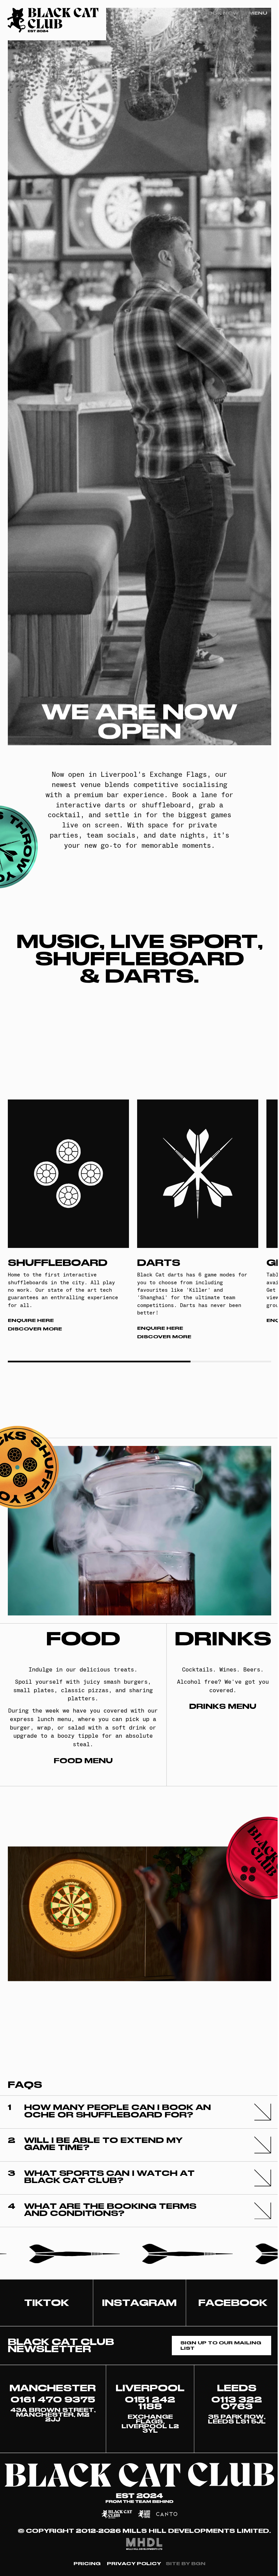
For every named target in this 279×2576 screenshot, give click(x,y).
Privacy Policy (134, 2564)
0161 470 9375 (53, 2400)
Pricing (87, 2564)
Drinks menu (223, 1707)
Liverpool (150, 2388)
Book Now (221, 13)
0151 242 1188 (150, 2403)
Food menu (83, 1761)
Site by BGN (186, 2564)
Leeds (237, 2388)
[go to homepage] (53, 20)
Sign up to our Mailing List (221, 2345)
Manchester (53, 2388)
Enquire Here (31, 1320)
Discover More (35, 1329)
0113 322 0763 (237, 2403)
